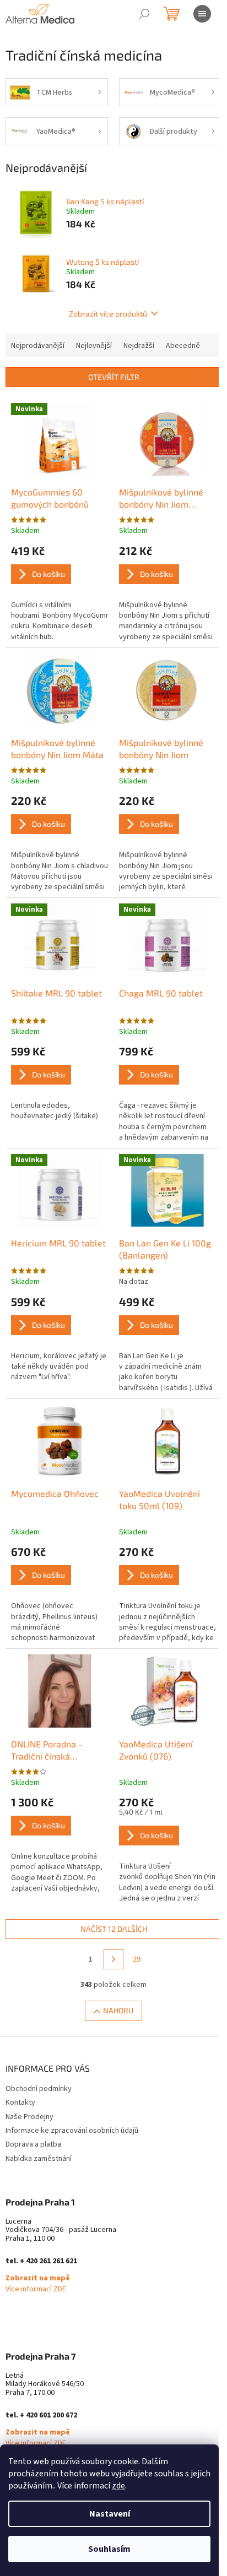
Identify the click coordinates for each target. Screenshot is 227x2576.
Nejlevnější (94, 346)
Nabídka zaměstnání (39, 2159)
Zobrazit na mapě (38, 2278)
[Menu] (202, 14)
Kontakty (20, 2103)
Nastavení (110, 2514)
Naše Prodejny (29, 2117)
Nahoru (118, 2010)
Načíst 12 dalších (114, 1929)
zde (118, 2486)
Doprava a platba (33, 2144)
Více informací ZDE (36, 2289)
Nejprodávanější (38, 346)
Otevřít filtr (114, 377)
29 (137, 1959)
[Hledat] (144, 14)
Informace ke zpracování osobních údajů (72, 2131)
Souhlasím (109, 2549)
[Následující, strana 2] (113, 1959)
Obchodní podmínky (39, 2089)
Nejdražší (139, 346)
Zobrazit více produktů (108, 314)
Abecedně (183, 346)
